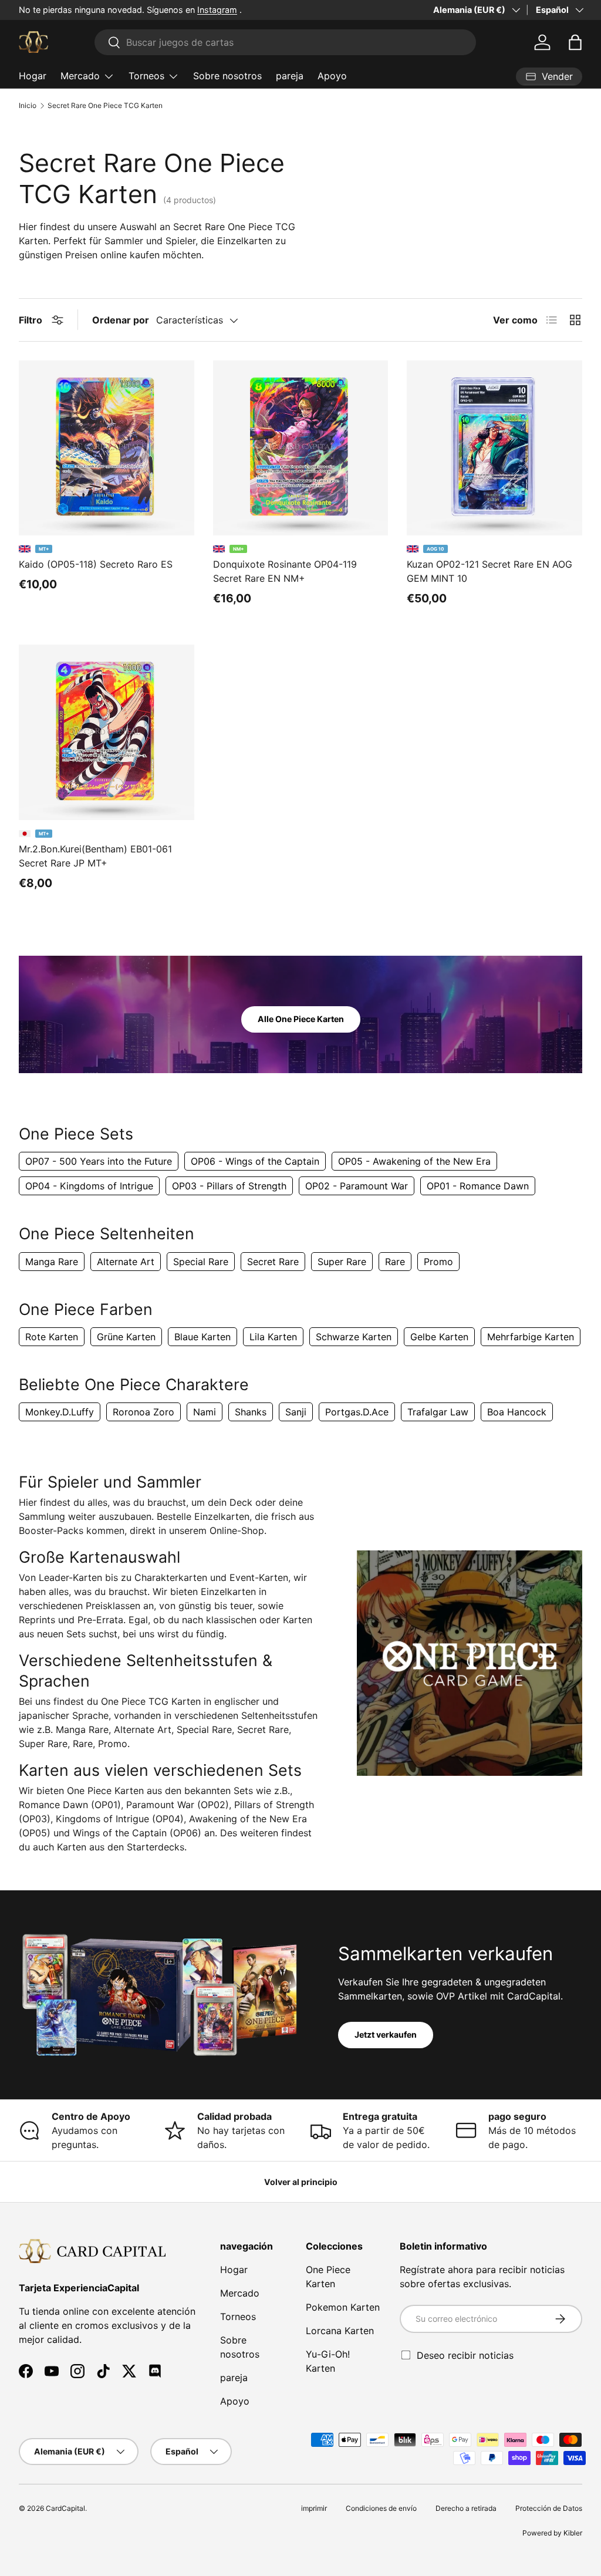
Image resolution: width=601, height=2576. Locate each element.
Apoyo (332, 76)
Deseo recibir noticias (465, 2355)
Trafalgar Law (438, 1412)
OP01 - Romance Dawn (478, 1186)
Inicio (28, 106)
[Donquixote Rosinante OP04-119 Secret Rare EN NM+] (301, 448)
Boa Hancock (517, 1412)
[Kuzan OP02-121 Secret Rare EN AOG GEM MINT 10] (494, 448)
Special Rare (201, 1262)
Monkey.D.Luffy (60, 1412)
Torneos (238, 2317)
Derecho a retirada (466, 2508)
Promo (438, 1262)
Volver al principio (301, 2182)
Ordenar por (121, 320)
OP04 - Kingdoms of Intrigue (89, 1186)
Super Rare (342, 1262)
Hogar (33, 76)
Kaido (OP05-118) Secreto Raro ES (96, 564)
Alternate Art (126, 1262)
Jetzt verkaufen (386, 2034)
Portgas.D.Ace (357, 1412)
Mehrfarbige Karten (531, 1337)
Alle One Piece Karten (301, 1019)
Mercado (240, 2293)
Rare (395, 1262)
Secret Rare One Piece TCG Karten (105, 106)
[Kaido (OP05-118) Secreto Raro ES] (107, 448)
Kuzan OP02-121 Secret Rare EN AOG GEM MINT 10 (489, 571)
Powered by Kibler (552, 2533)
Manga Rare (52, 1262)
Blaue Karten (202, 1337)
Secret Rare (273, 1262)
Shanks (251, 1412)
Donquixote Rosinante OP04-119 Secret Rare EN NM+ (285, 571)
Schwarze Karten (354, 1337)
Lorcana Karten (340, 2331)
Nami (205, 1412)
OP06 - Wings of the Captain (255, 1161)
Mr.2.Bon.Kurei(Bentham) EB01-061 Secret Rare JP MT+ (95, 856)
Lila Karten (273, 1337)
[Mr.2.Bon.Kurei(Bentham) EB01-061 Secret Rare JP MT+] (107, 732)
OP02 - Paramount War (357, 1186)
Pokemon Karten (343, 2307)
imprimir (314, 2508)
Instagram (217, 10)
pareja (290, 76)
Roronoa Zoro (144, 1412)
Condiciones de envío (381, 2508)
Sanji (296, 1412)
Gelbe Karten (439, 1337)
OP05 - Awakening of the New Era (414, 1161)
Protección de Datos (549, 2508)
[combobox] (285, 42)
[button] (575, 42)
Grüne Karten (126, 1337)
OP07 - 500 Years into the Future (99, 1161)
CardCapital (65, 2508)
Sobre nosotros (227, 76)
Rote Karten (52, 1337)
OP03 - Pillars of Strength (229, 1186)
